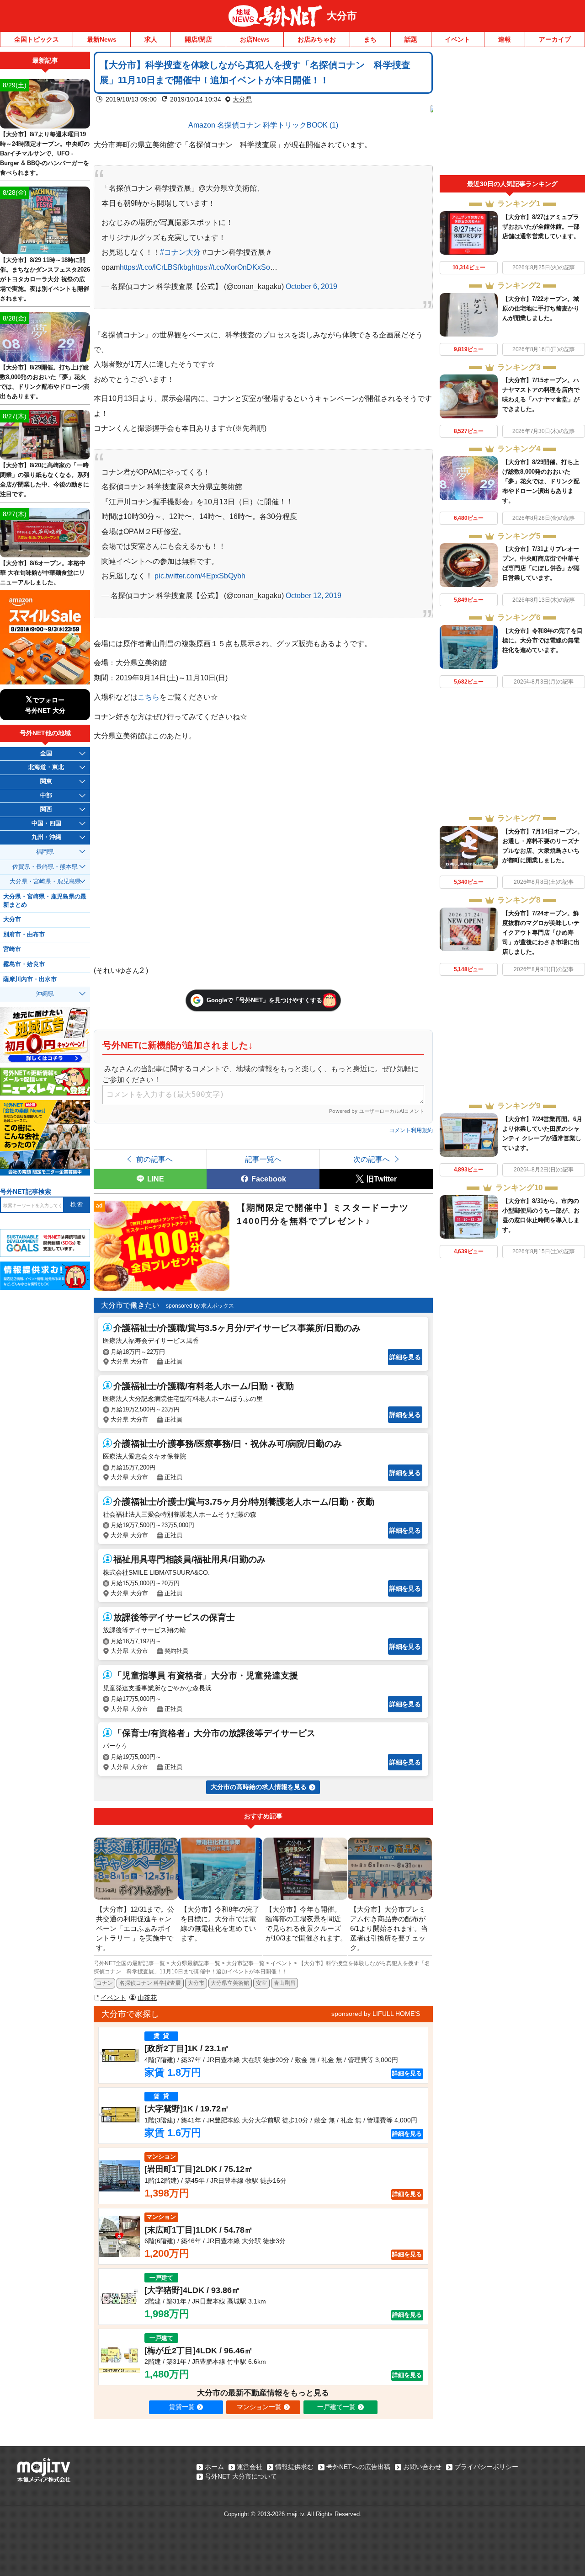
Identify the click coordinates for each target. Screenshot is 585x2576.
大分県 (242, 99)
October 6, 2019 (311, 286)
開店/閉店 (198, 39)
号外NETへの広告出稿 (358, 2467)
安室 (261, 1983)
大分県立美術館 (230, 1983)
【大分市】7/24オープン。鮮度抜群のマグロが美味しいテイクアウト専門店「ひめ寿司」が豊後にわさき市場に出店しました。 (541, 933)
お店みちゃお (317, 39)
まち (370, 39)
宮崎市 (12, 949)
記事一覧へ (263, 1159)
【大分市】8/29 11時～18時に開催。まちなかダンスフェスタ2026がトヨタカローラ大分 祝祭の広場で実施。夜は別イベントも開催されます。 (45, 279)
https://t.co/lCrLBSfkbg (156, 267)
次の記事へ (372, 1159)
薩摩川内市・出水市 (30, 979)
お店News (255, 39)
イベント (457, 39)
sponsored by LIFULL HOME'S (376, 2014)
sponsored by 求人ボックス (200, 1306)
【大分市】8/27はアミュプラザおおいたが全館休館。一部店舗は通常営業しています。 (541, 227)
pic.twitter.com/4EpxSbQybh (200, 576)
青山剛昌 (285, 1983)
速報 (505, 39)
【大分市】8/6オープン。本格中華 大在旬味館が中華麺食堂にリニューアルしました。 (43, 573)
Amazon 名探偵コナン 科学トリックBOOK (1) (263, 125)
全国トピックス (37, 39)
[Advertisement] (512, 113)
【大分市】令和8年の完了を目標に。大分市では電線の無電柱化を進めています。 (542, 640)
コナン (105, 1983)
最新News (102, 39)
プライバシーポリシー (486, 2467)
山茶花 (147, 1998)
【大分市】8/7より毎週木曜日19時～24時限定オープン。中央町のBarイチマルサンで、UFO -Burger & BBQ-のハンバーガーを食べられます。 (45, 153)
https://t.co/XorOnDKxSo (231, 267)
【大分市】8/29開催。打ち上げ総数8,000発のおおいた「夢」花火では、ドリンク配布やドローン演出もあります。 (541, 481)
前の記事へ (154, 1159)
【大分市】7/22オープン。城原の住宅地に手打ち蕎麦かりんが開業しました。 (541, 308)
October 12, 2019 (314, 595)
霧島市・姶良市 (24, 964)
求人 (151, 39)
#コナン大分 (180, 252)
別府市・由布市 (24, 935)
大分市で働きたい (130, 1305)
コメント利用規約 (411, 1130)
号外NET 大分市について (241, 2476)
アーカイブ (555, 39)
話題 (411, 39)
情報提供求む (294, 2467)
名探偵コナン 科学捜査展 (150, 1983)
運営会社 (250, 2467)
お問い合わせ (422, 2467)
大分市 (342, 16)
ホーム (214, 2467)
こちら (149, 697)
